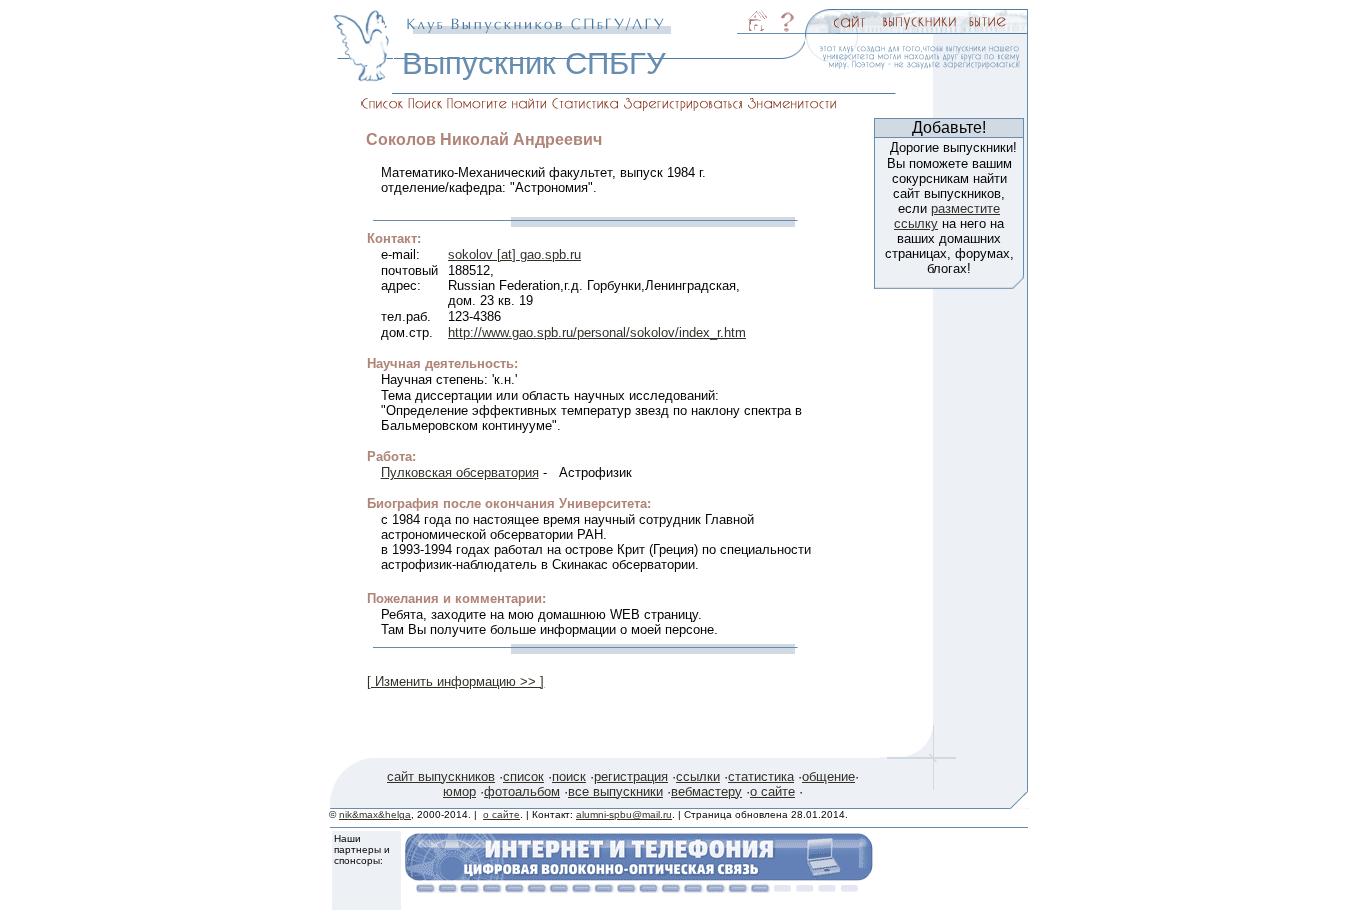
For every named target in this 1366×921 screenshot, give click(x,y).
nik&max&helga (375, 814)
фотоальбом (522, 791)
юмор (459, 791)
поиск (569, 776)
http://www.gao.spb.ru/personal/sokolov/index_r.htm (597, 332)
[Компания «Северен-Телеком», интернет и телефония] (639, 887)
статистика (761, 776)
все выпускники (615, 791)
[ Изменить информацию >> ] (455, 681)
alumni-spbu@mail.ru (624, 814)
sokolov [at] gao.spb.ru (514, 254)
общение (828, 776)
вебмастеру (706, 791)
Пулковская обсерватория (460, 472)
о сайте (772, 791)
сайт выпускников (441, 776)
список (523, 776)
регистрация (631, 776)
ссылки (698, 776)
